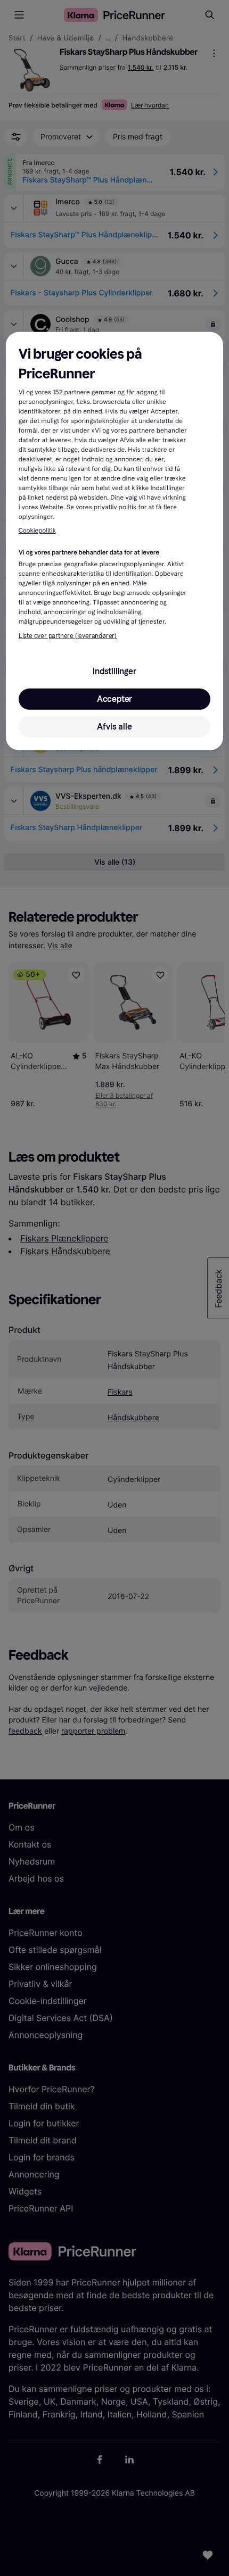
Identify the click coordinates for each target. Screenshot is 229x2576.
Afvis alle (114, 727)
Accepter (114, 699)
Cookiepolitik (37, 531)
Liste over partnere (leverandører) (68, 636)
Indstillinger (114, 671)
